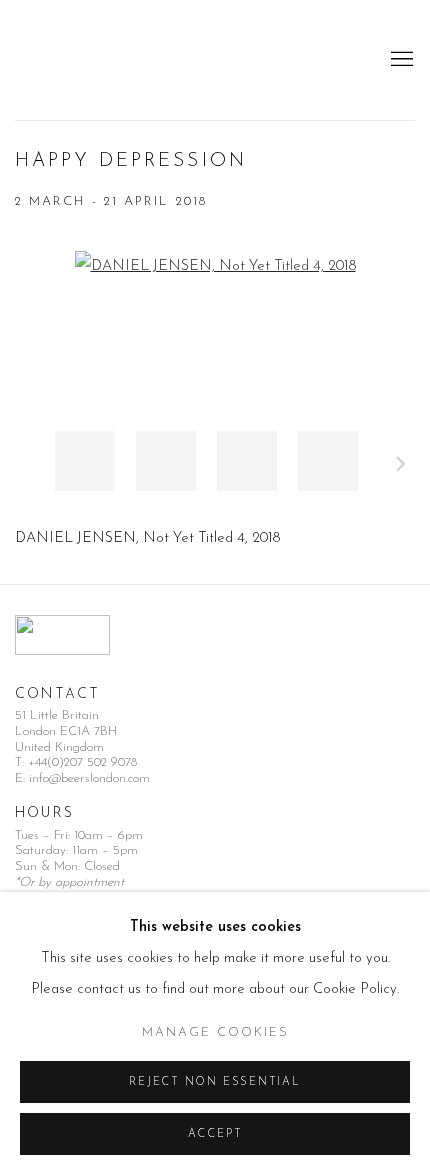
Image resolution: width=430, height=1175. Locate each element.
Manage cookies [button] (215, 1033)
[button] (85, 461)
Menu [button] (400, 60)
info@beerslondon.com (89, 778)
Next (401, 467)
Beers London (75, 60)
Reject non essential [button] (214, 1082)
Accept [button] (215, 1134)
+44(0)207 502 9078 (82, 762)
